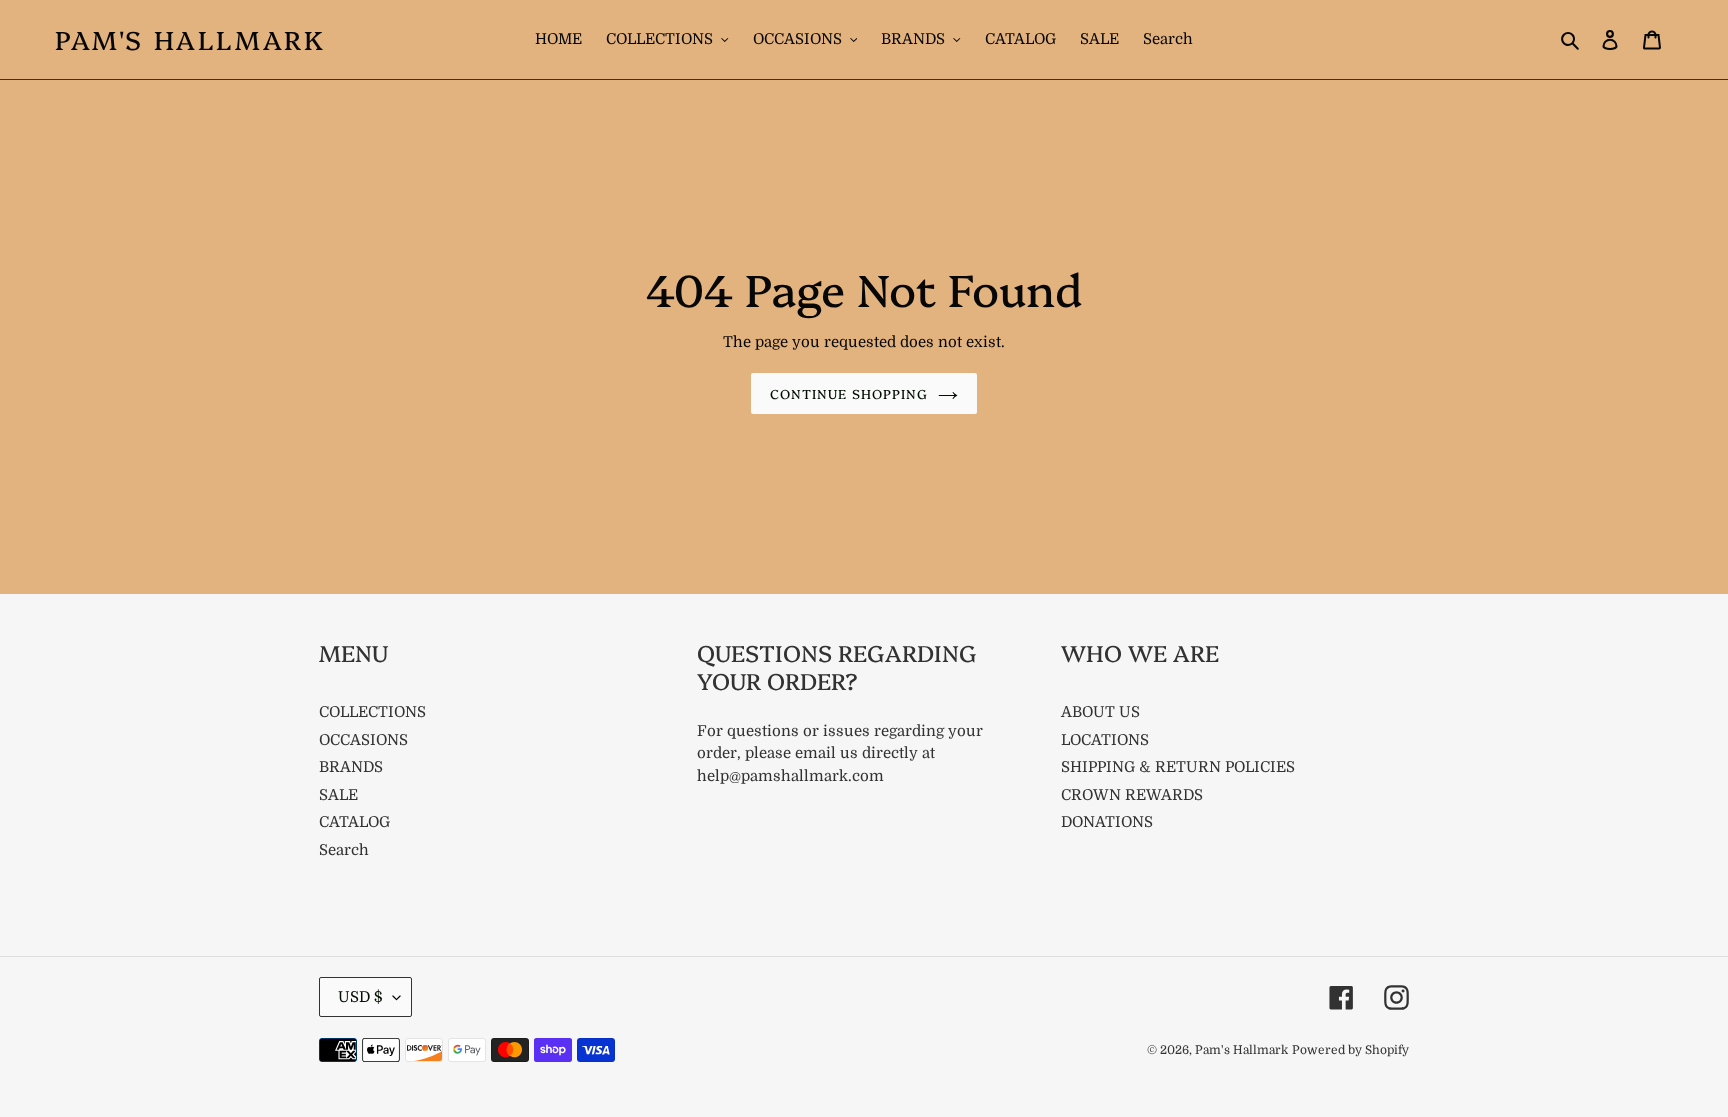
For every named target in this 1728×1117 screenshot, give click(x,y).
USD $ (360, 997)
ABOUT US (1100, 712)
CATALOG (354, 822)
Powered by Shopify (1350, 1050)
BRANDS (351, 767)
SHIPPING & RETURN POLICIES (1178, 767)
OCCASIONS (363, 740)
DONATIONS (1107, 822)
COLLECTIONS (372, 712)
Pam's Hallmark (190, 39)
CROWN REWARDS (1132, 795)
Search (344, 850)
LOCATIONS (1105, 740)
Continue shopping (849, 393)
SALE (338, 795)
